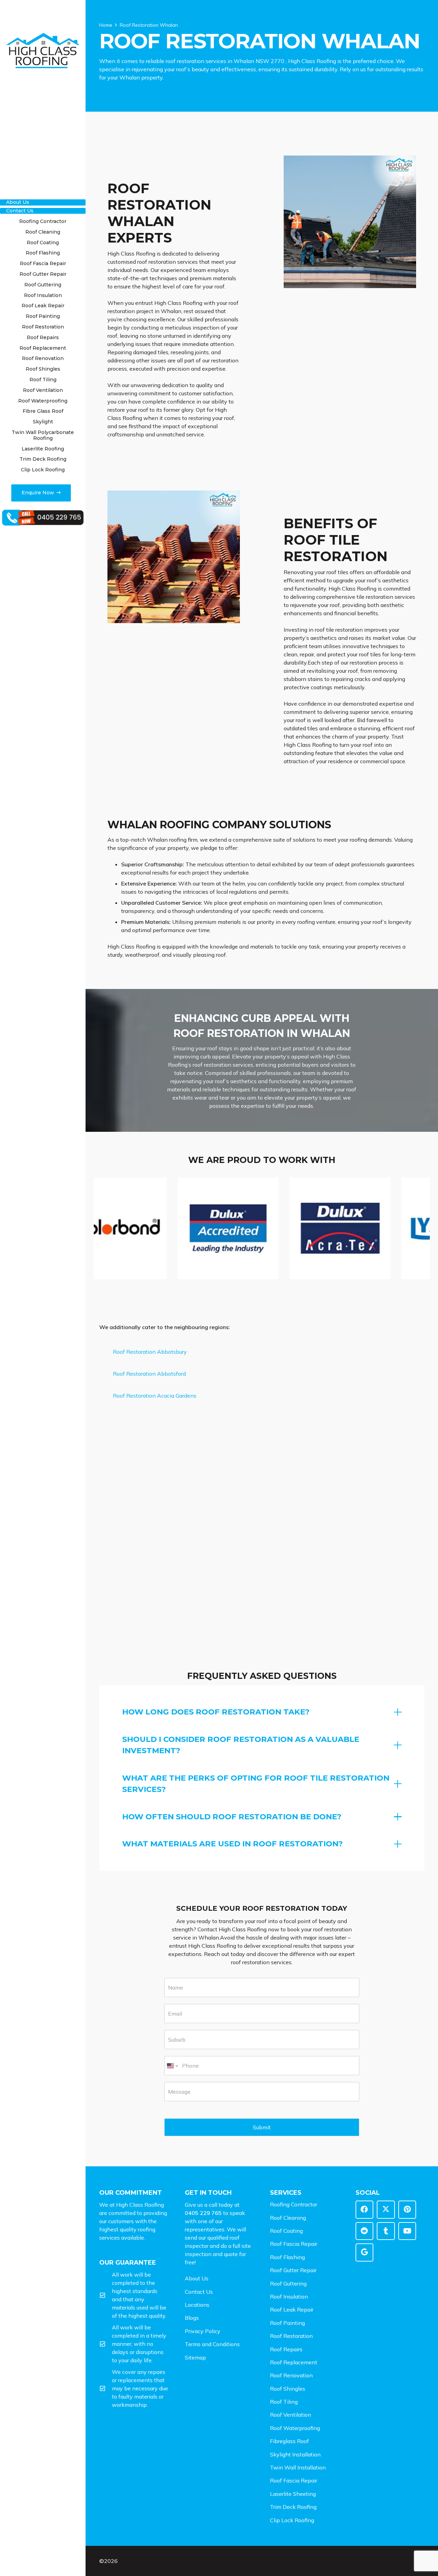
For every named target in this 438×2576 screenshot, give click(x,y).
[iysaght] (323, 1228)
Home (106, 25)
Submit (262, 2127)
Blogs (192, 2318)
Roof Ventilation (291, 2415)
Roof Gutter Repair (293, 2270)
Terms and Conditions (212, 2344)
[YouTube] (407, 2231)
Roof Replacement (294, 2362)
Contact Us (199, 2292)
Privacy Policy (203, 2331)
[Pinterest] (407, 2210)
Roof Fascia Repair (294, 2244)
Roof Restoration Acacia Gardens (155, 1396)
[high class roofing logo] (43, 51)
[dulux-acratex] (211, 1228)
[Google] (365, 2252)
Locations (197, 2305)
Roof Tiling (284, 2402)
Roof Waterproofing (295, 2428)
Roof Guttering (288, 2283)
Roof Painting (287, 2323)
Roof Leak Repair (292, 2309)
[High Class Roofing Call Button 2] (43, 518)
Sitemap (195, 2357)
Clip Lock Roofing (292, 2520)
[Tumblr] (386, 2231)
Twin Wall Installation (298, 2467)
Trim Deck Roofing (293, 2507)
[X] (386, 2210)
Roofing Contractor (294, 2204)
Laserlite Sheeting (293, 2494)
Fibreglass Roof (289, 2441)
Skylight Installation (295, 2454)
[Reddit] (365, 2231)
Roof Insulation (289, 2296)
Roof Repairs (286, 2349)
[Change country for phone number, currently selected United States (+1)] (172, 2066)
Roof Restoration (291, 2336)
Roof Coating (286, 2231)
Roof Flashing (287, 2257)
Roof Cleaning (288, 2218)
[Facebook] (365, 2210)
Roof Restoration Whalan (149, 25)
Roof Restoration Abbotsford (149, 1374)
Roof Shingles (288, 2389)
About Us (197, 2278)
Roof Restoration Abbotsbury (150, 1352)
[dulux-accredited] (99, 1228)
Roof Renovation (291, 2375)
